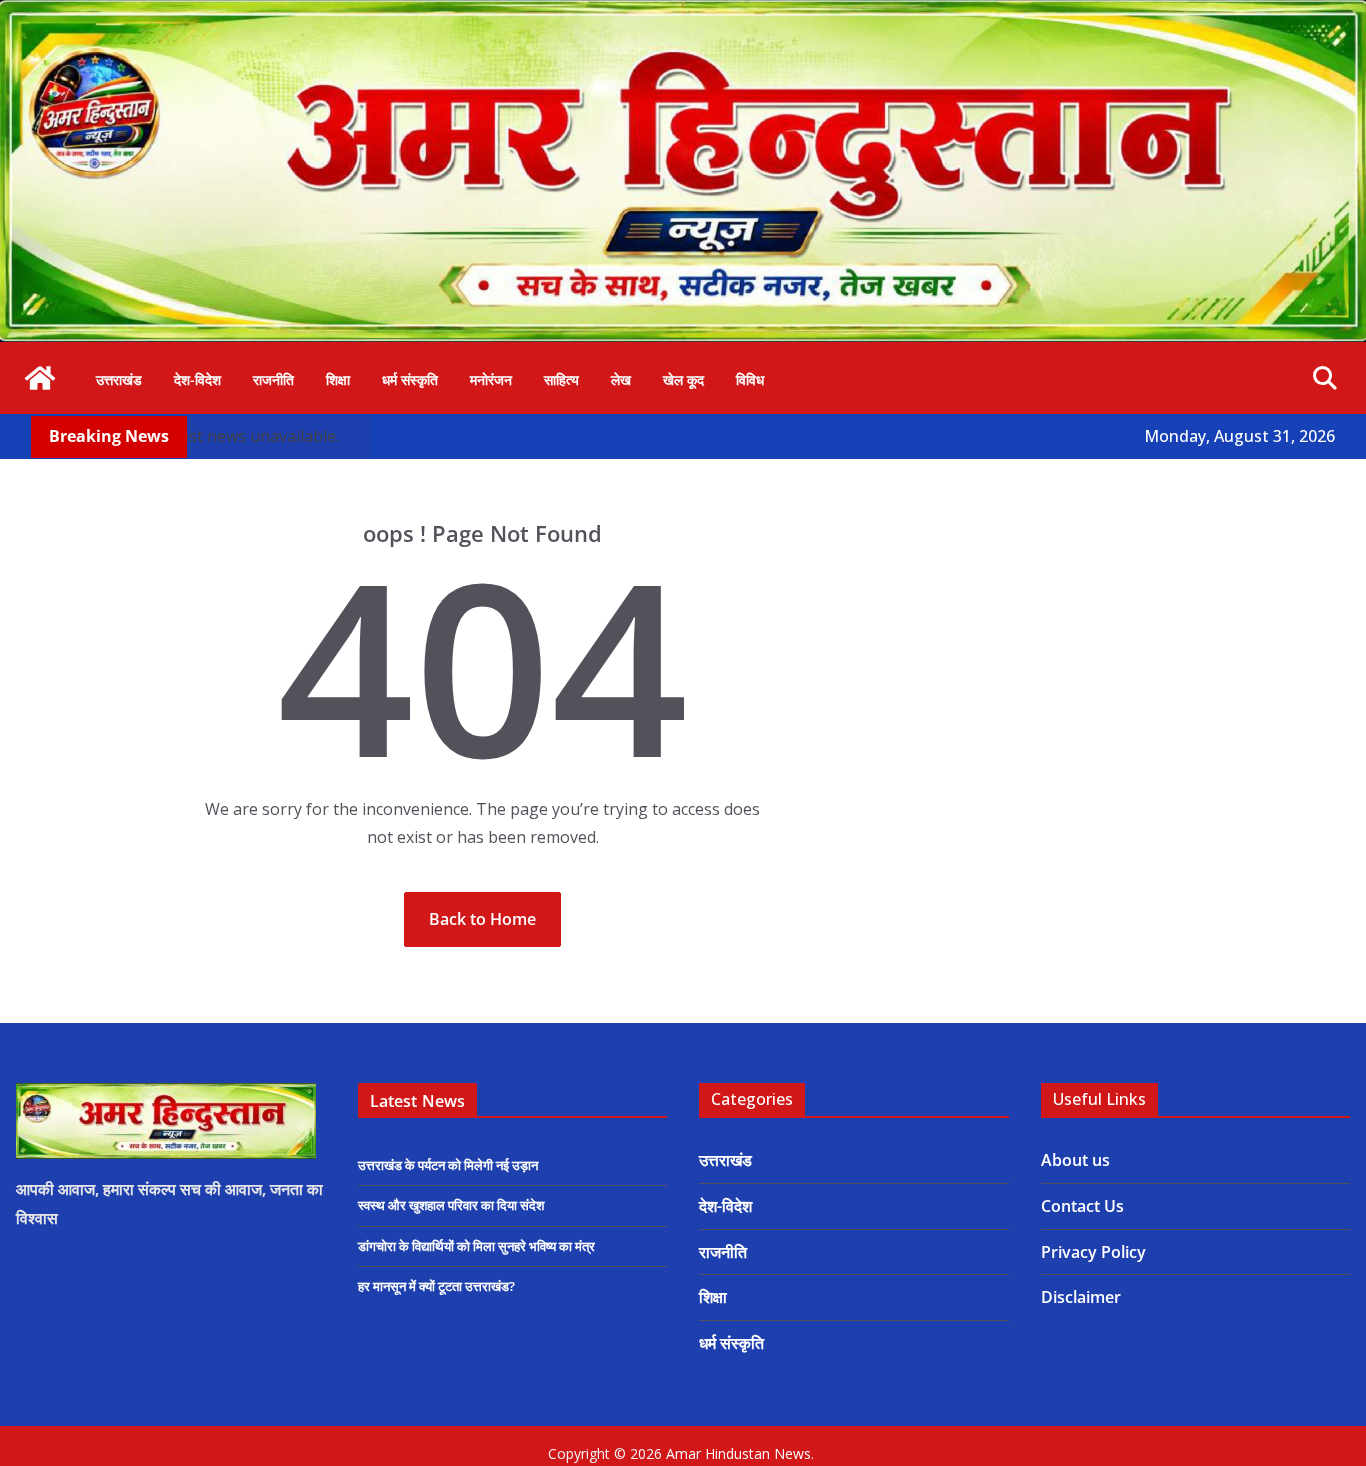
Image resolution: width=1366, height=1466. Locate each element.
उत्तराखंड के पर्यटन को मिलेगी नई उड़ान (448, 1165)
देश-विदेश (197, 379)
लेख (621, 379)
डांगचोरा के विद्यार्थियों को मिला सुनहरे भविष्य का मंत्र (476, 1246)
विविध (750, 379)
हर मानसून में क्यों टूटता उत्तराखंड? (436, 1286)
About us (1075, 1160)
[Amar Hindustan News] (683, 14)
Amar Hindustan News (738, 1453)
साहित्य (561, 379)
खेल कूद (683, 379)
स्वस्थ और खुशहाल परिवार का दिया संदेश (451, 1205)
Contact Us (1082, 1206)
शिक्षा (338, 379)
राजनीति (273, 379)
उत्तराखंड (119, 379)
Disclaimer (1081, 1297)
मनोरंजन (491, 379)
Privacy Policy (1093, 1252)
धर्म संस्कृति (410, 379)
